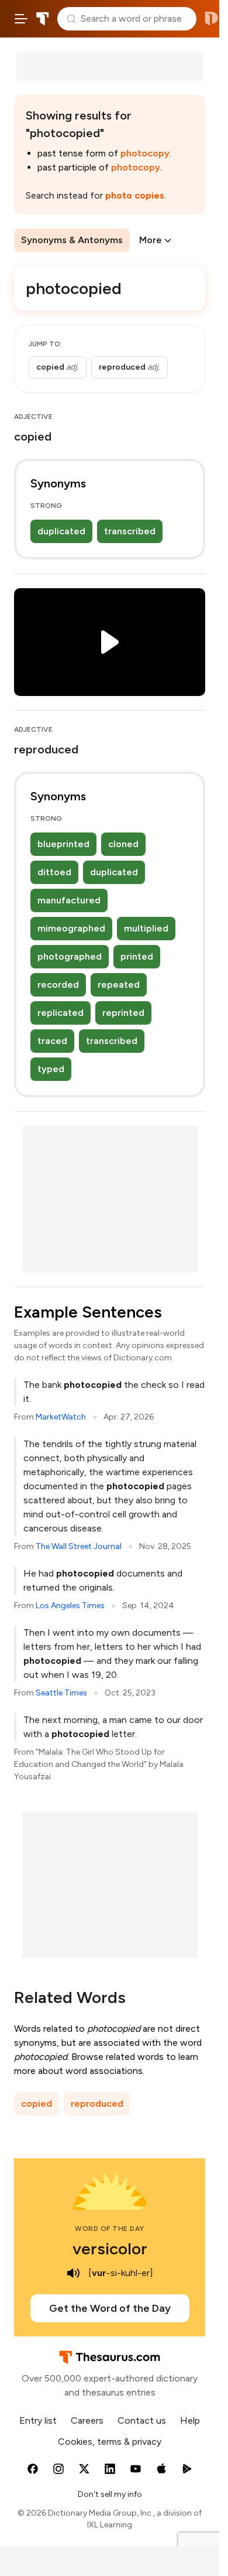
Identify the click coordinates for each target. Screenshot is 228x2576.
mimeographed (71, 928)
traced (52, 1041)
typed (51, 1069)
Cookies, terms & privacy (110, 2442)
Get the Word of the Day (110, 2308)
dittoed (54, 872)
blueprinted (63, 844)
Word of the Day (110, 2229)
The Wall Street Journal (79, 1546)
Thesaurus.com (43, 19)
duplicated (61, 531)
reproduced (97, 2104)
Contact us (142, 2420)
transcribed (130, 531)
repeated (119, 985)
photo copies (135, 195)
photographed (70, 956)
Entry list (38, 2420)
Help (190, 2420)
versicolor (110, 2249)
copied (37, 2104)
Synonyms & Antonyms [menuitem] (72, 240)
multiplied (146, 928)
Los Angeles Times (70, 1606)
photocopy (145, 153)
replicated (61, 1013)
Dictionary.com (211, 19)
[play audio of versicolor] (73, 2273)
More (151, 240)
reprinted (123, 1013)
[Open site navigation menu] (21, 19)
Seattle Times (61, 1693)
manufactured (69, 900)
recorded (58, 985)
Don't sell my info (110, 2494)
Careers (87, 2420)
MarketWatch (61, 1417)
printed (137, 956)
